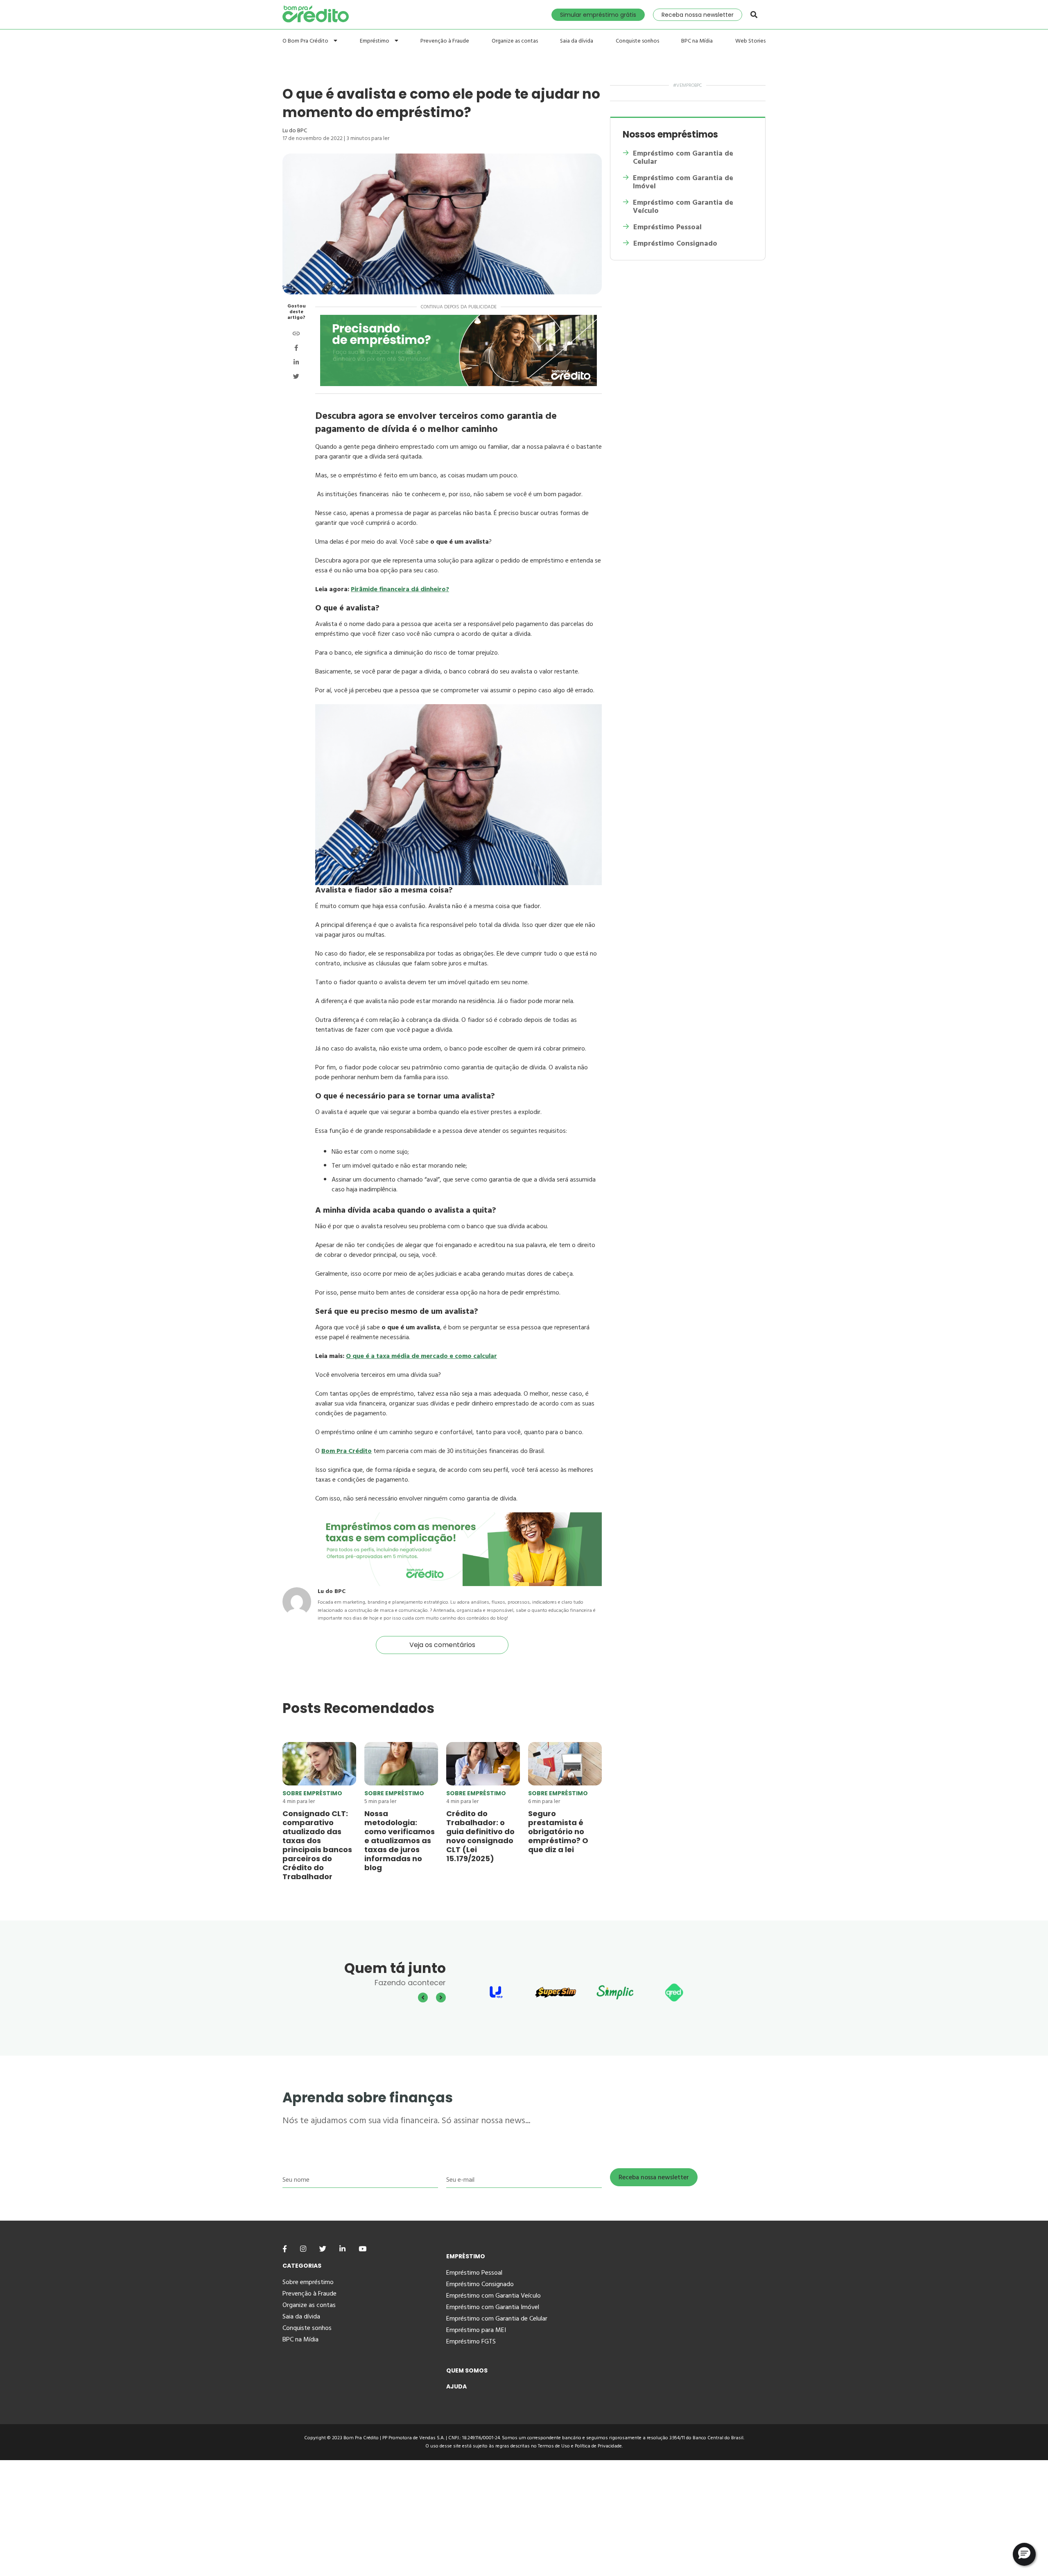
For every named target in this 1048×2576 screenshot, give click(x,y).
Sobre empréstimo (312, 1793)
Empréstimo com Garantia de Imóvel (683, 182)
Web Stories (750, 41)
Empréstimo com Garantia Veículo (494, 2296)
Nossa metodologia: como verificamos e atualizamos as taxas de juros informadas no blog (400, 1840)
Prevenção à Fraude (445, 41)
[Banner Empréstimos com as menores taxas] (458, 1584)
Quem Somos (467, 2370)
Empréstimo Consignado (675, 244)
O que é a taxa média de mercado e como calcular (421, 1356)
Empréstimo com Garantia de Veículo (683, 207)
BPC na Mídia (697, 41)
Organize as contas (515, 41)
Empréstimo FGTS (471, 2341)
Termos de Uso (554, 2446)
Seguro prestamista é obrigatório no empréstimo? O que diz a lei (558, 1831)
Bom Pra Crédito (347, 1451)
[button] (1024, 2554)
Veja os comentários (442, 1645)
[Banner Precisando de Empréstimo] (458, 350)
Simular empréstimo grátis (598, 15)
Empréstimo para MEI (476, 2330)
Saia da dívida (577, 41)
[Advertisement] (246, 2517)
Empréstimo (375, 41)
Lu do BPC (295, 130)
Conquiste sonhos (637, 41)
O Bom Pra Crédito (306, 41)
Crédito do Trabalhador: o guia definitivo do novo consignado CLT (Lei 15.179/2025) (480, 1836)
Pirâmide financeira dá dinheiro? (400, 589)
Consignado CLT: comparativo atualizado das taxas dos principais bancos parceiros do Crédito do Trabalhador (317, 1845)
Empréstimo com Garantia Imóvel (493, 2307)
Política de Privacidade (598, 2446)
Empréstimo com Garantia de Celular (683, 158)
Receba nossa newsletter (698, 15)
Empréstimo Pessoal (667, 227)
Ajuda (456, 2386)
